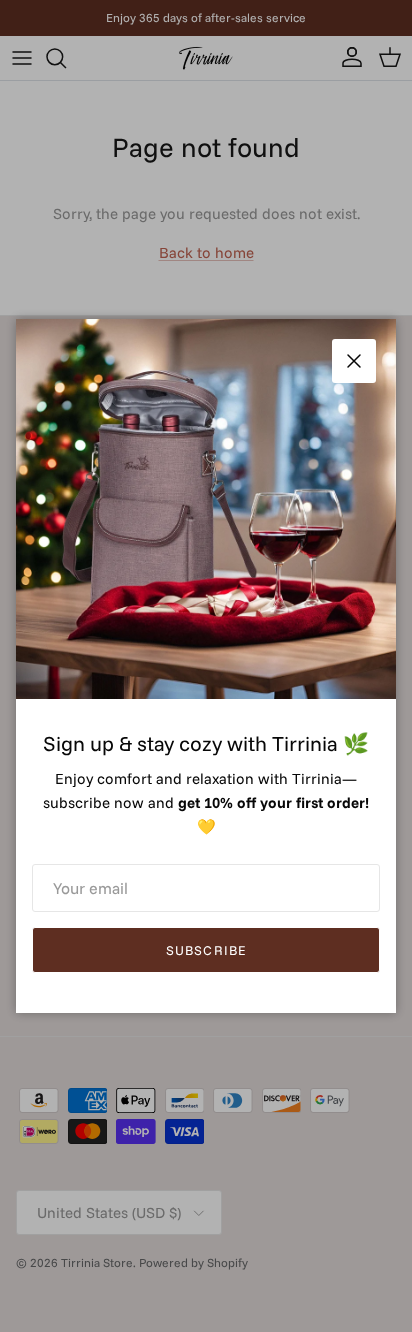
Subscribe (205, 950)
